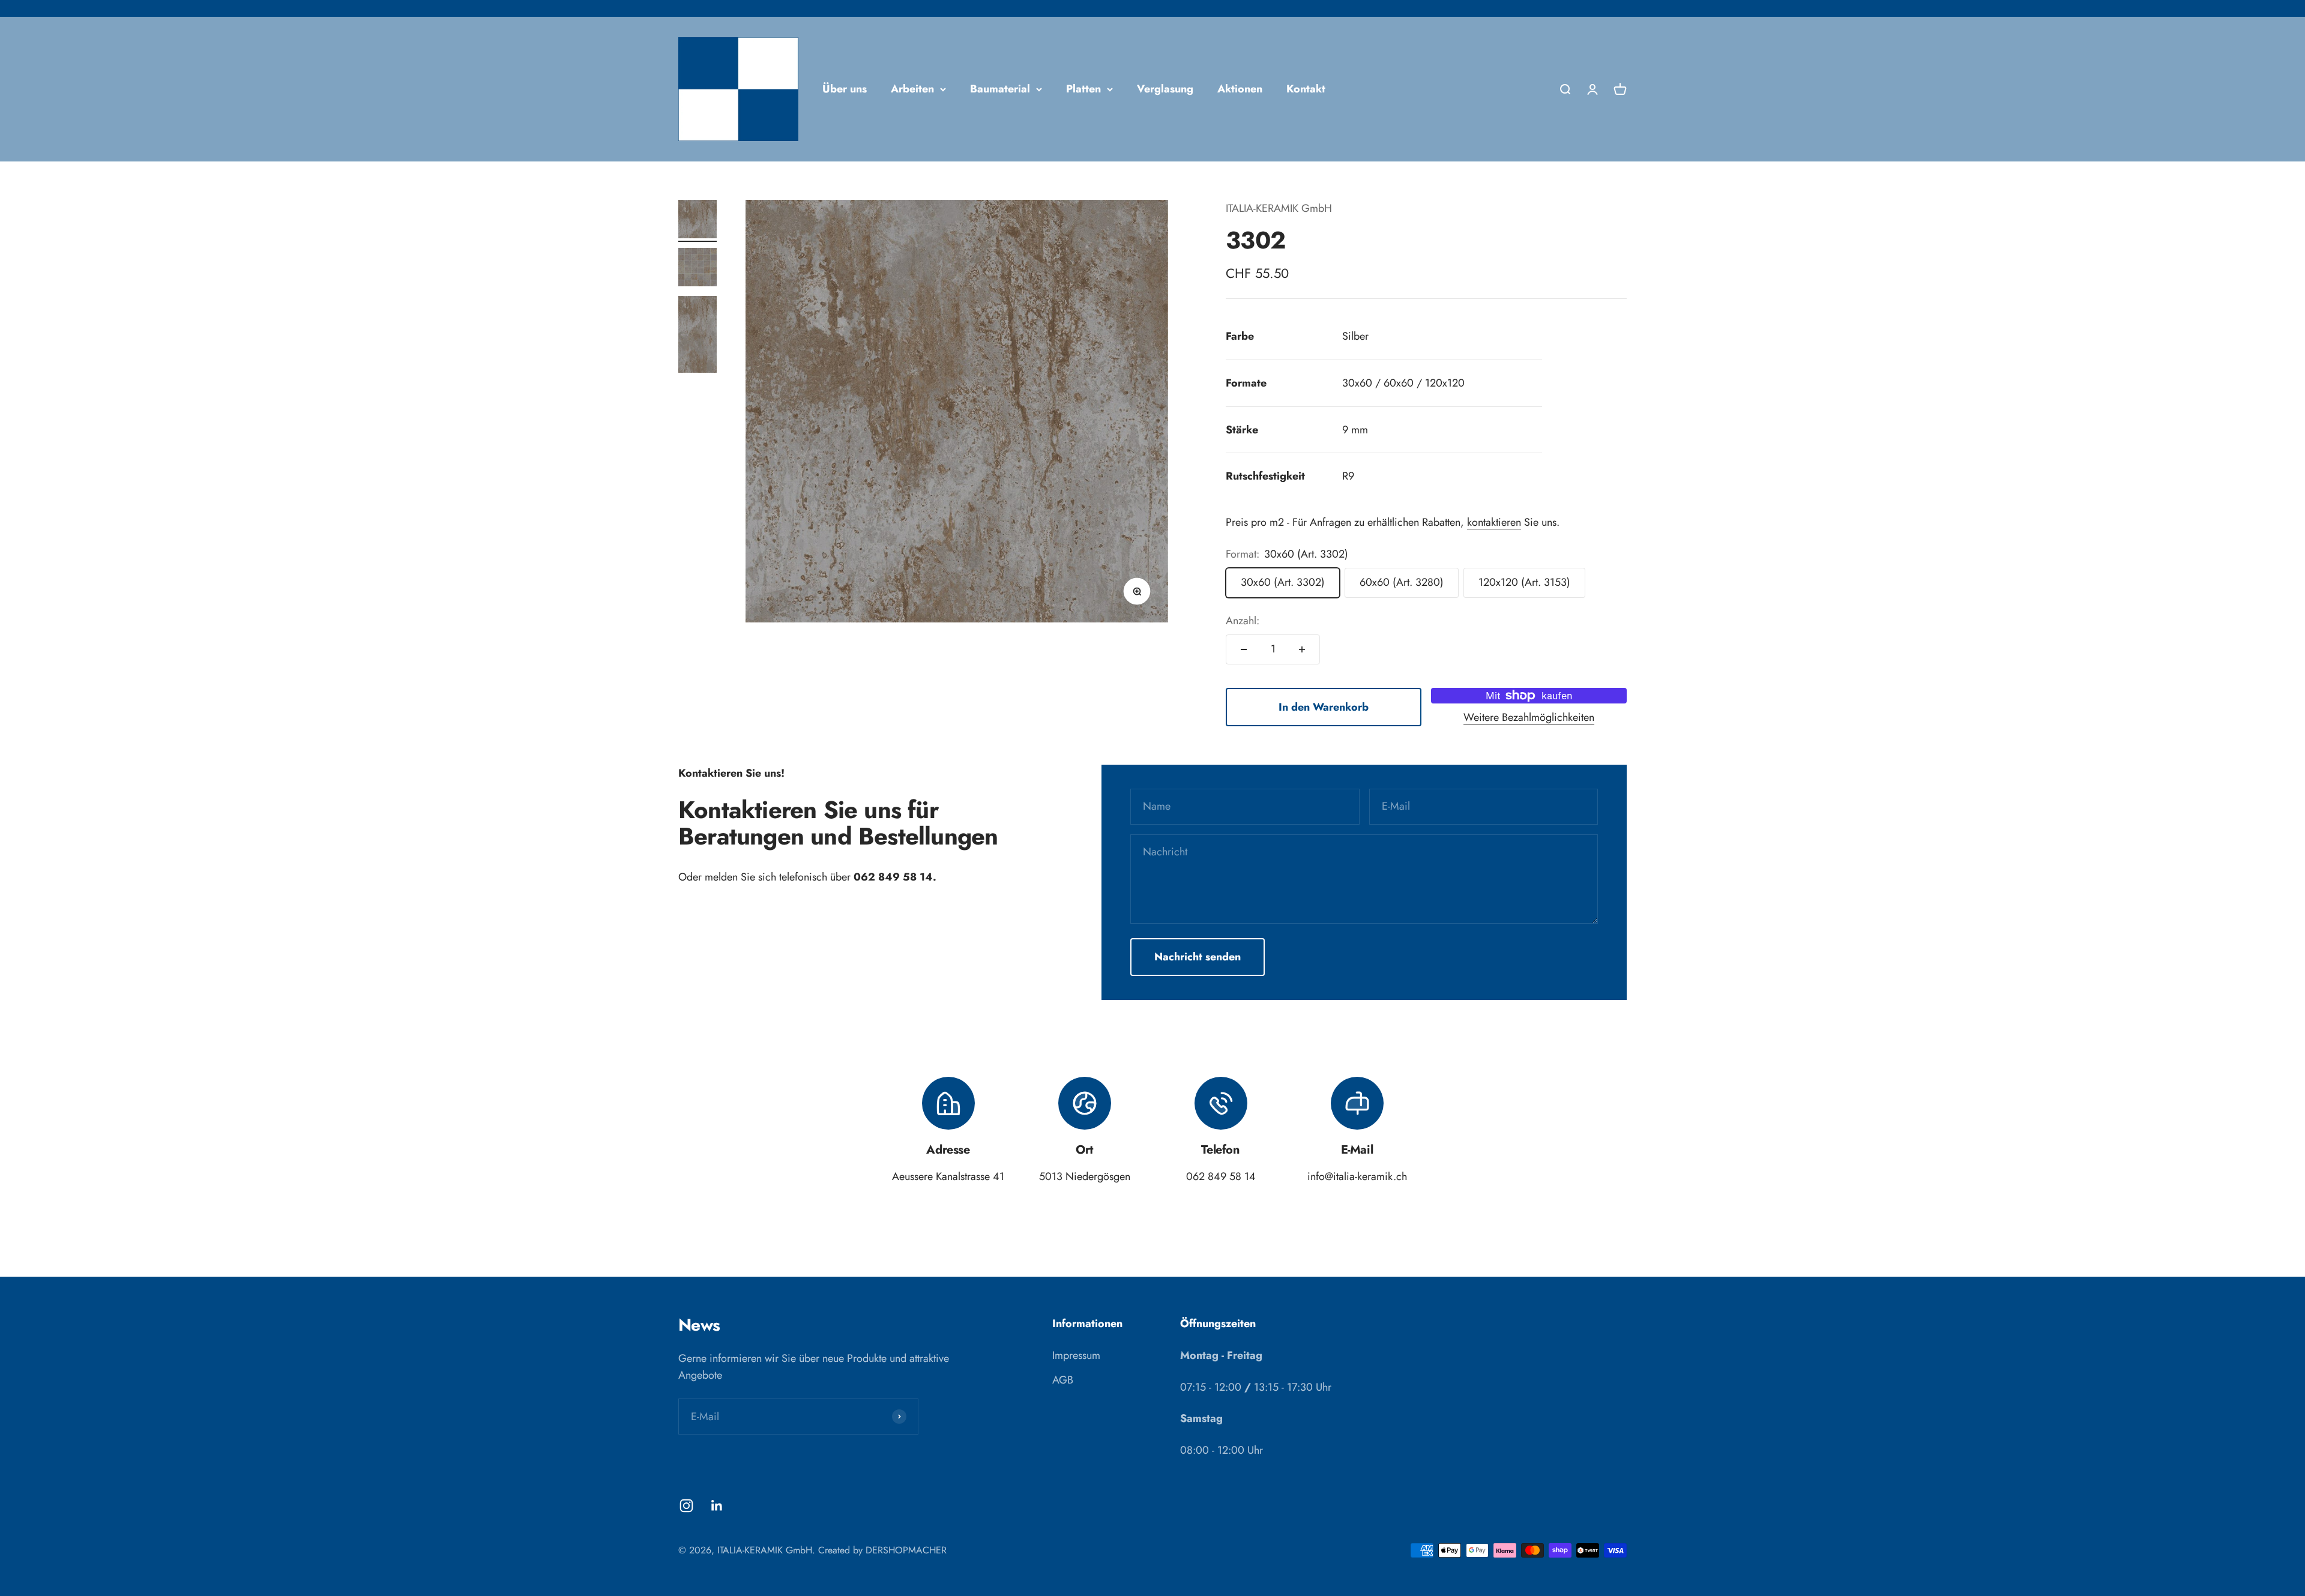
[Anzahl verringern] (1244, 649)
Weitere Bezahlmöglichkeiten (1529, 717)
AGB (1063, 1380)
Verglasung (1165, 89)
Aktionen (1240, 89)
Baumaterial (1000, 89)
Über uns (845, 89)
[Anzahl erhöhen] (1302, 649)
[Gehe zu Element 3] (698, 336)
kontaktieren (1494, 522)
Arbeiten (912, 89)
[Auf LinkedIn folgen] (717, 1506)
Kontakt (1306, 89)
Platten (1083, 89)
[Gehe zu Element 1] (698, 221)
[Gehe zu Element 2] (698, 269)
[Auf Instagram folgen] (686, 1506)
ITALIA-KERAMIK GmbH (1279, 208)
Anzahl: (1243, 621)
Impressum (1076, 1355)
